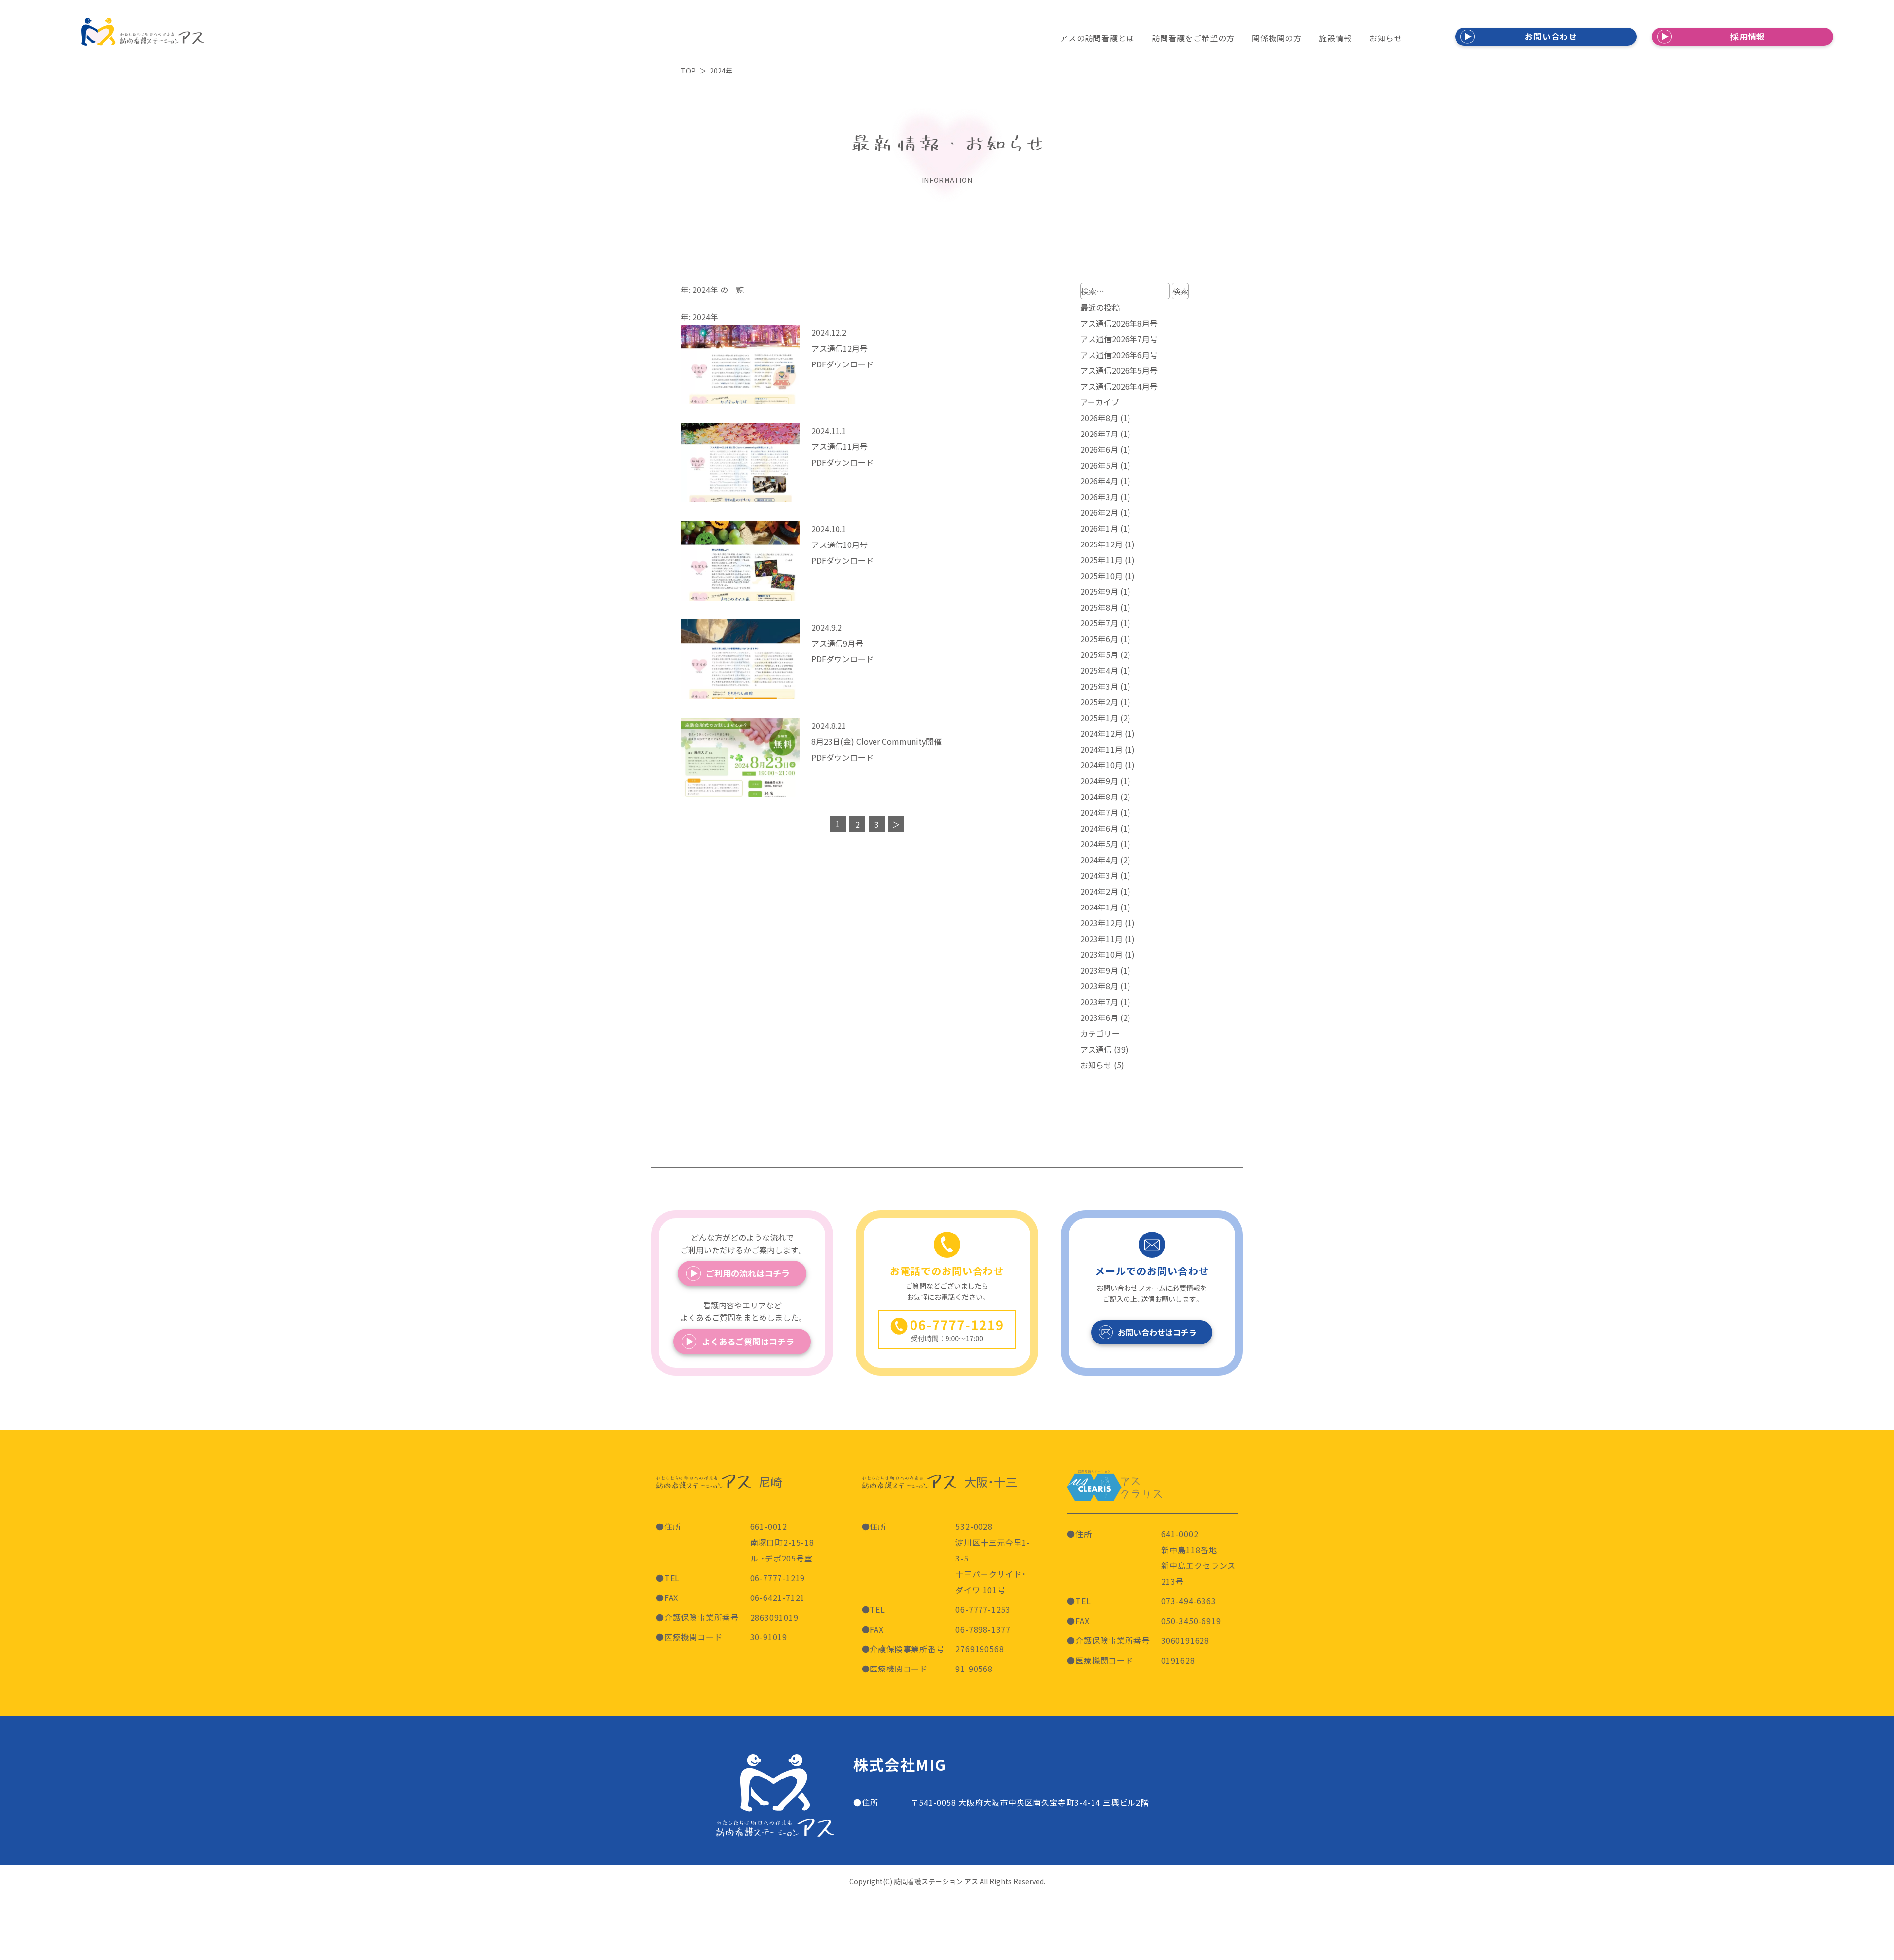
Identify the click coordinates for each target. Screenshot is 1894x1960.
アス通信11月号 (839, 446)
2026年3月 (1099, 497)
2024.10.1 (829, 529)
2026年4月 (1099, 481)
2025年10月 (1101, 576)
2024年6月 (1099, 828)
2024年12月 (1101, 733)
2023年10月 (1101, 954)
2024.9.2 (827, 627)
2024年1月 (1099, 907)
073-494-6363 (1189, 1601)
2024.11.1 (829, 431)
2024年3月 (1099, 875)
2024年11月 (1101, 749)
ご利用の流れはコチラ (748, 1273)
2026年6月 (1099, 449)
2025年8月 (1099, 607)
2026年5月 (1099, 465)
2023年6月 (1099, 1017)
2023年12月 (1101, 923)
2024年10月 (1101, 765)
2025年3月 (1099, 686)
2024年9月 (1099, 781)
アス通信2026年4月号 (1119, 386)
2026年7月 (1099, 434)
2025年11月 (1101, 560)
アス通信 (1096, 1049)
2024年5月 (1099, 844)
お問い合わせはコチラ (1157, 1332)
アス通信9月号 (837, 643)
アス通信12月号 (839, 348)
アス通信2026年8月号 (1119, 323)
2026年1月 (1099, 528)
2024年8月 (1099, 797)
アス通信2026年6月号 (1119, 355)
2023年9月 (1099, 970)
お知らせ (1096, 1065)
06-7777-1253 (983, 1609)
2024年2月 (1099, 891)
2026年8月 (1099, 418)
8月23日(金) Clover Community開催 (876, 741)
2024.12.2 (829, 332)
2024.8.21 (829, 726)
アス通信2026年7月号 (1119, 339)
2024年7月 (1099, 812)
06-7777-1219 (778, 1578)
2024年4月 (1099, 860)
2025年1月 (1099, 718)
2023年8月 (1099, 986)
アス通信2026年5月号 (1119, 370)
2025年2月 (1099, 702)
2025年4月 (1099, 670)
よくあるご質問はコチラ (748, 1341)
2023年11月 (1101, 939)
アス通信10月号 (839, 544)
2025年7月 (1099, 623)
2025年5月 (1099, 654)
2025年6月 (1099, 639)
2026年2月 (1099, 512)
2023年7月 (1099, 1002)
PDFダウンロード (842, 364)
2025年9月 (1099, 591)
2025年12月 (1101, 544)
